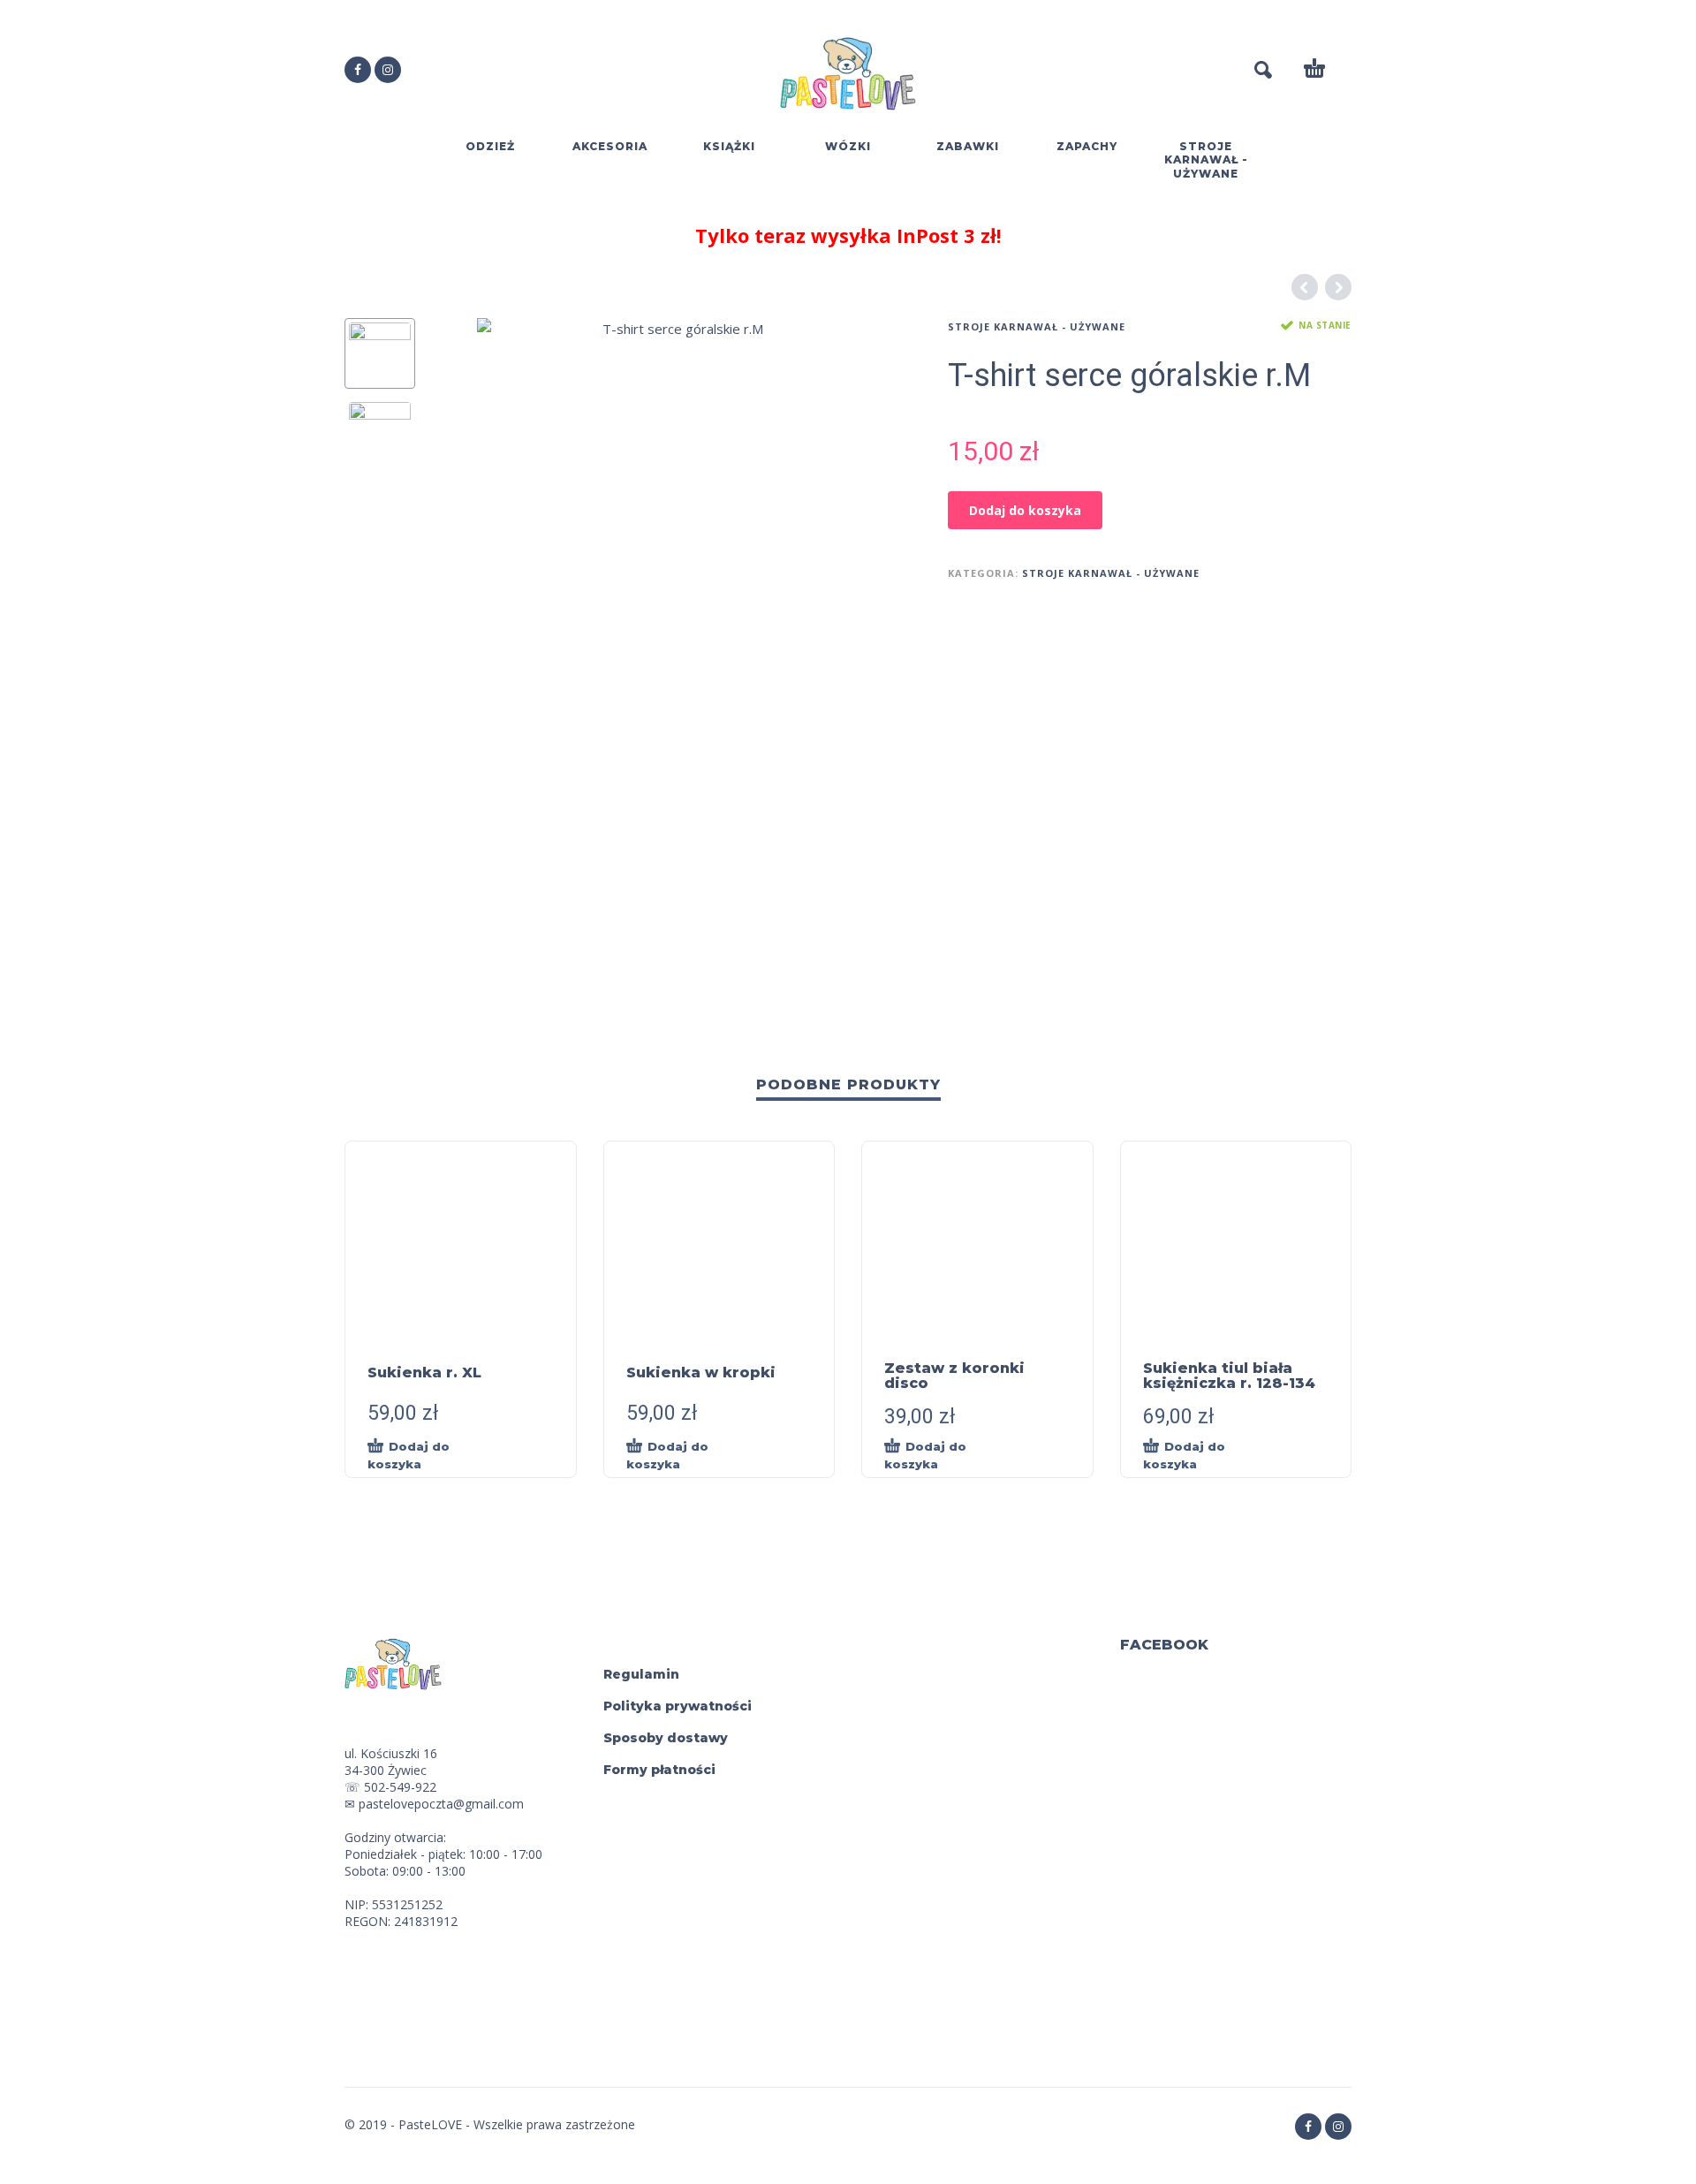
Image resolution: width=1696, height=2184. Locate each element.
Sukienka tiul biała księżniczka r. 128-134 (1229, 1376)
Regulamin (641, 1674)
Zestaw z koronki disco (954, 1376)
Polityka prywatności (678, 1706)
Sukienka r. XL (424, 1373)
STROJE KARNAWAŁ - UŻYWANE (1037, 326)
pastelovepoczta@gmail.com (441, 1804)
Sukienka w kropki (701, 1373)
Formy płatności (659, 1770)
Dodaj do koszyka (1025, 510)
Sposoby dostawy (666, 1738)
